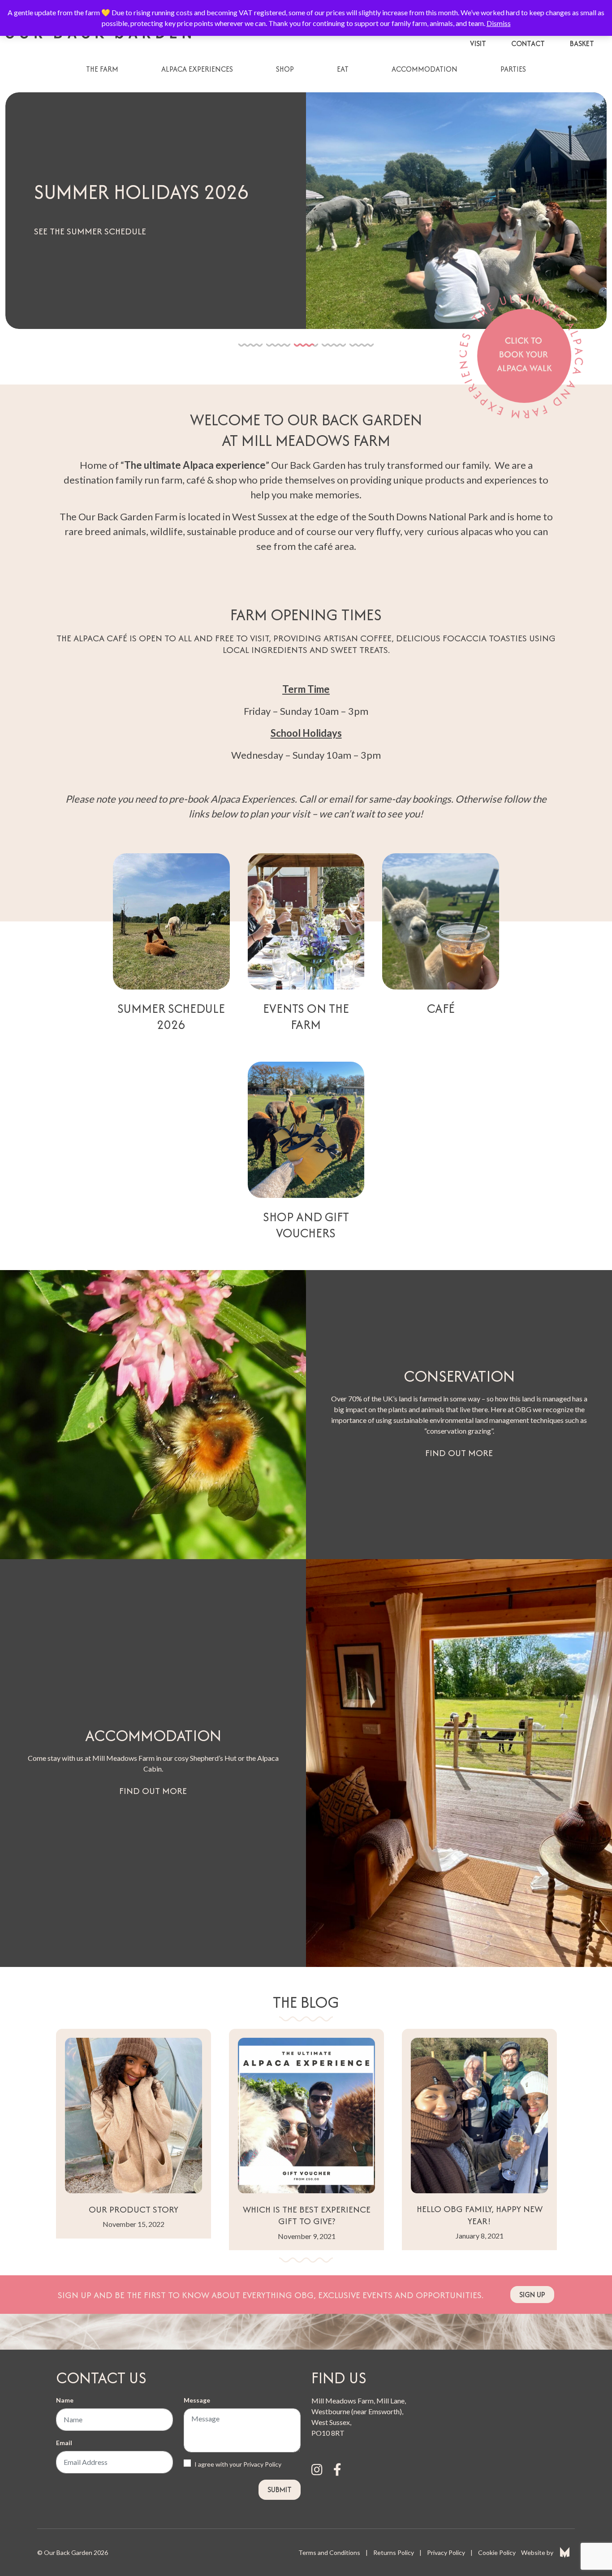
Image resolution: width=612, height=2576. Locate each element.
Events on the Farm (306, 1016)
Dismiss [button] (499, 23)
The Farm (102, 69)
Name (65, 2400)
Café (441, 1008)
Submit (280, 2490)
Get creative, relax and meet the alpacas (127, 231)
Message (197, 2400)
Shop (285, 69)
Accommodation (425, 69)
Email (64, 2443)
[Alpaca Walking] (524, 355)
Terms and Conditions (329, 2552)
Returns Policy (394, 2552)
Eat (343, 69)
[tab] (250, 344)
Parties (513, 69)
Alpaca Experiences (197, 69)
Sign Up (532, 2295)
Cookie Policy (497, 2552)
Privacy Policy (262, 2464)
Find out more (459, 1453)
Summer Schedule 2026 (171, 1016)
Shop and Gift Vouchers (306, 1225)
